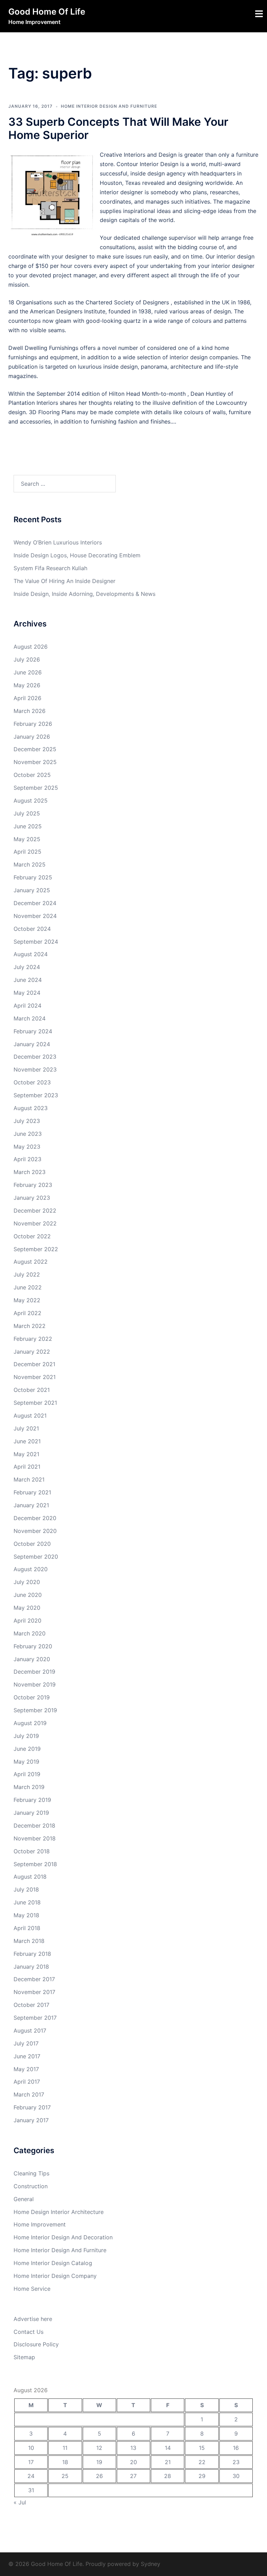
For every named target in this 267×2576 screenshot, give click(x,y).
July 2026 (27, 659)
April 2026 (27, 698)
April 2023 (27, 1159)
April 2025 (27, 852)
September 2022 (36, 1249)
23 (236, 2462)
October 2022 (32, 1236)
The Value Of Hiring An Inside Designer (64, 581)
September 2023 (36, 1095)
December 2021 (34, 1364)
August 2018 (30, 1877)
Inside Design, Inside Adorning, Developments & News (84, 594)
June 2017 (27, 2056)
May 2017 (26, 2069)
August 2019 (30, 1723)
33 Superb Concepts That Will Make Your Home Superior (118, 128)
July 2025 (27, 813)
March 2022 (30, 1326)
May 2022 (27, 1300)
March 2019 (29, 1787)
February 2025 (33, 877)
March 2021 (29, 1479)
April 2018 (27, 1928)
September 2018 (35, 1864)
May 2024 (27, 993)
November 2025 (35, 762)
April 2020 (27, 1621)
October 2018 (32, 1851)
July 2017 (26, 2043)
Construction (31, 2186)
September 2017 (35, 2018)
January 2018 (31, 1967)
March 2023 (30, 1172)
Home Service (32, 2289)
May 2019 (26, 1762)
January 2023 (32, 1198)
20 (133, 2462)
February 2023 (33, 1185)
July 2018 (26, 1889)
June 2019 (27, 1749)
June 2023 (28, 1134)
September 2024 (36, 942)
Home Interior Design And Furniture (109, 106)
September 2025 (36, 788)
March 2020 (30, 1633)
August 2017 (30, 2031)
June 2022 (28, 1287)
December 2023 (35, 1057)
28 (168, 2476)
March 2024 (30, 1018)
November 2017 (34, 1992)
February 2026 (33, 724)
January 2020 (32, 1659)
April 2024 (27, 1006)
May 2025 (27, 839)
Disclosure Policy (36, 2344)
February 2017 (32, 2107)
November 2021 (35, 1377)
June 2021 (27, 1441)
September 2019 (35, 1710)
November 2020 (35, 1531)
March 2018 (29, 1941)
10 (31, 2448)
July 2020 (27, 1582)
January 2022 (32, 1352)
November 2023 (35, 1069)
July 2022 (27, 1274)
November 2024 (35, 916)
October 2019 (32, 1697)
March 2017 (29, 2094)
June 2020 (28, 1595)
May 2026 (27, 685)
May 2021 (26, 1454)
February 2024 (33, 1031)
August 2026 (31, 647)
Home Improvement (40, 2224)
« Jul (20, 2502)
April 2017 (27, 2082)
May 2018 (26, 1915)
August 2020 (31, 1569)
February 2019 (32, 1800)
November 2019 (35, 1684)
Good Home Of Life (47, 12)
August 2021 (30, 1416)
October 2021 (32, 1390)
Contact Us (29, 2332)
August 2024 (31, 954)
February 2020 (33, 1646)
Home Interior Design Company (55, 2276)
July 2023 (27, 1121)
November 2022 (35, 1223)
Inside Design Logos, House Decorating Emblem (77, 555)
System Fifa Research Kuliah (50, 568)
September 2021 (35, 1403)
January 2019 (31, 1813)
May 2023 (27, 1147)
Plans (68, 412)
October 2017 (31, 2005)
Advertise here (33, 2319)
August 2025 (31, 801)
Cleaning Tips (31, 2173)
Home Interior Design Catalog (53, 2263)
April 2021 (27, 1467)
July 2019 (26, 1736)
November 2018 (35, 1838)
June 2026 (28, 672)
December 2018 (34, 1826)
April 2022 (27, 1313)
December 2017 (34, 1979)
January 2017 (31, 2120)
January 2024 (32, 1044)
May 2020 (27, 1608)
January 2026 (32, 737)
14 (168, 2448)
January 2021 (31, 1505)
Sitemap (24, 2357)
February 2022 (33, 1339)
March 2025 (30, 864)
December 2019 (34, 1672)
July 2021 (26, 1428)
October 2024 (32, 929)
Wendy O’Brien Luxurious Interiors (58, 542)
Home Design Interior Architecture (59, 2212)
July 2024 (27, 967)
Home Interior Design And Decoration (63, 2237)
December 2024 (35, 903)
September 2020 (36, 1557)
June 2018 (27, 1902)
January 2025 (32, 890)
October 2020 (32, 1544)
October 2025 (32, 775)
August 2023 (31, 1108)
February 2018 (32, 1954)
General (24, 2199)
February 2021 (32, 1492)
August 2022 (31, 1262)
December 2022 (35, 1211)
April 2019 (27, 1774)
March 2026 (30, 711)
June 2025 (28, 826)
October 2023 (32, 1082)
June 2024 (28, 980)
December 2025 (35, 749)
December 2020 (35, 1518)
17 (31, 2462)
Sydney (151, 2564)
